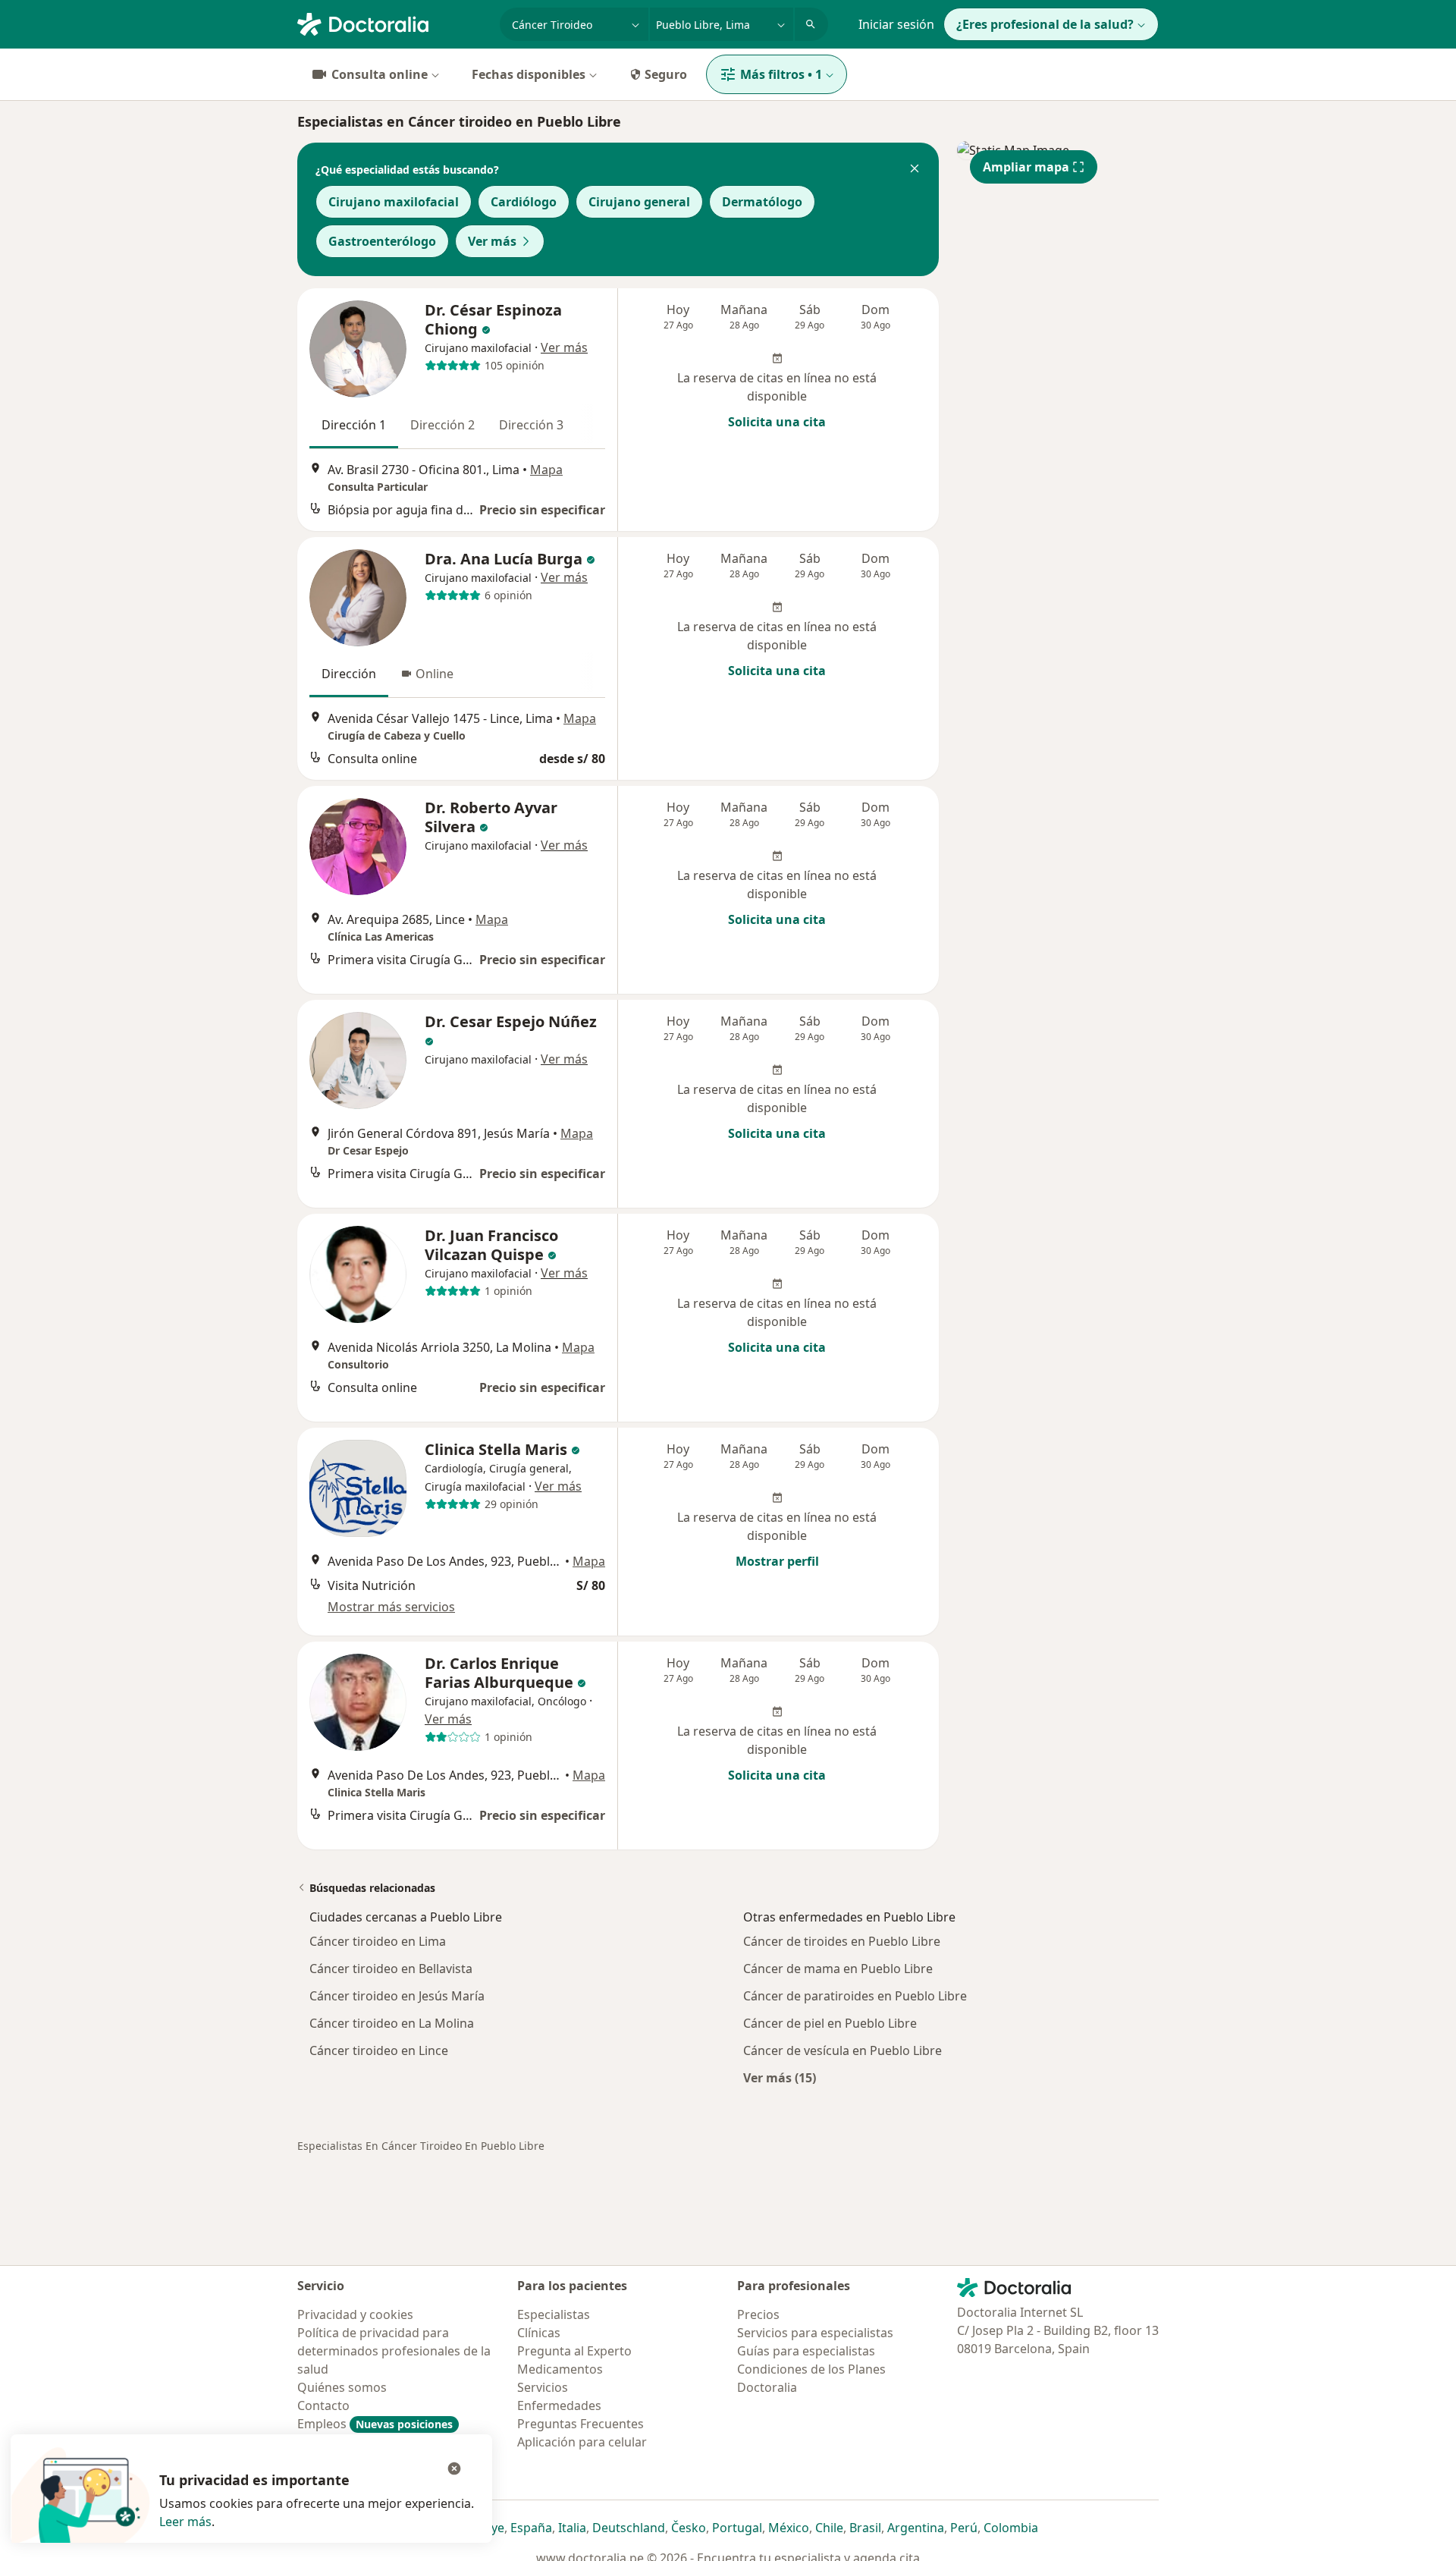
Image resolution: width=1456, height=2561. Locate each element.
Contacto (323, 2405)
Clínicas (539, 2333)
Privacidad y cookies (355, 2314)
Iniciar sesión (896, 24)
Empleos (375, 2424)
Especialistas (554, 2314)
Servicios (543, 2387)
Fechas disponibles (529, 74)
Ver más (492, 241)
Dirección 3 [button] (531, 425)
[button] (915, 170)
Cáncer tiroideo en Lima (378, 1941)
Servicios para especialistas (815, 2333)
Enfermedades (559, 2405)
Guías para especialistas (806, 2351)
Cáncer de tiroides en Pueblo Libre (842, 1941)
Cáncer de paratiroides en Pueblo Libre (855, 1996)
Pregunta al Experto (574, 2351)
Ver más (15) (780, 2077)
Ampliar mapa (1026, 167)
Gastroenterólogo (382, 241)
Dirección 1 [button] (354, 425)
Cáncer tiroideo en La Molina (392, 2023)
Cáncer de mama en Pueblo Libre (838, 1969)
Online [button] (435, 674)
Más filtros (781, 74)
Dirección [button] (349, 674)
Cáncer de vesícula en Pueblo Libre (843, 2050)
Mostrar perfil (777, 1561)
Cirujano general (639, 202)
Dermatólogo (762, 202)
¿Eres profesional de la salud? (1045, 24)
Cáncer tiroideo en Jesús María (397, 1996)
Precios (758, 2314)
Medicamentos (560, 2369)
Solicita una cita (777, 422)
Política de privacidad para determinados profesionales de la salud (394, 2351)
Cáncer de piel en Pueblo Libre (830, 2023)
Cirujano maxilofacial (394, 202)
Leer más (185, 2522)
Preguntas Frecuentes (581, 2424)
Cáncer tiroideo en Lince (379, 2050)
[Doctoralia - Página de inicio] (392, 23)
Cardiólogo (524, 202)
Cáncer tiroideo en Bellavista (391, 1969)
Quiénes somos (342, 2387)
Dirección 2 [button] (442, 425)
